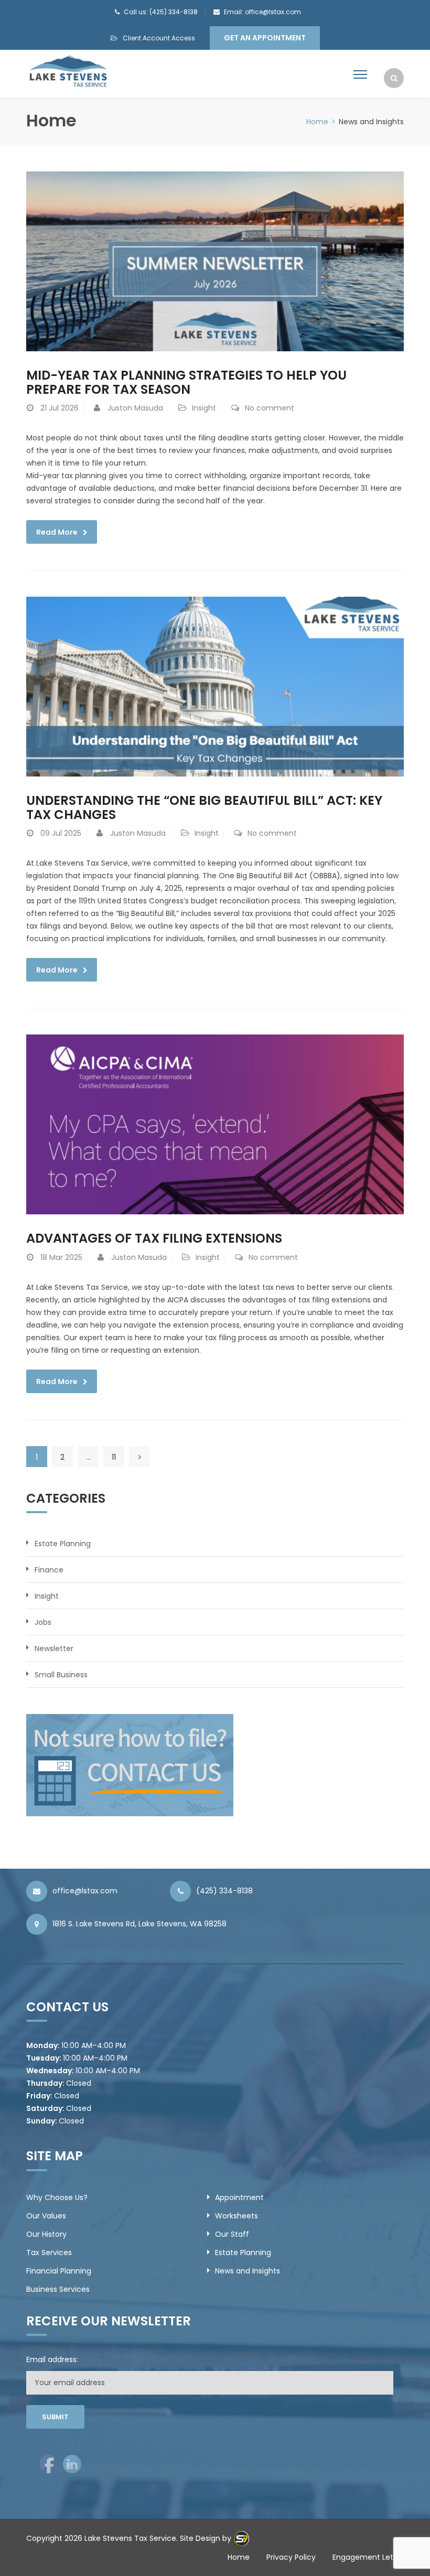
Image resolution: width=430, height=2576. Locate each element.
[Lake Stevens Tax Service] (68, 71)
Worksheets (236, 2216)
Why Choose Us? (57, 2197)
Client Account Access (159, 38)
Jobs (43, 1622)
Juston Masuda (135, 408)
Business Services (58, 2289)
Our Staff (232, 2234)
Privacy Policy (291, 2557)
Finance (49, 1570)
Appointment (239, 2197)
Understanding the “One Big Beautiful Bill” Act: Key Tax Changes (204, 807)
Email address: (52, 2359)
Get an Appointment (265, 38)
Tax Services (49, 2252)
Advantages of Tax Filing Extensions (154, 1238)
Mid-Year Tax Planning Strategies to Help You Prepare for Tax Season (186, 382)
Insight (204, 408)
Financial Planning (59, 2271)
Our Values (46, 2216)
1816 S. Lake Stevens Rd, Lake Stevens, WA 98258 (139, 1924)
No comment (270, 408)
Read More (57, 532)
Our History (46, 2234)
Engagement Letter (368, 2557)
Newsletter (54, 1648)
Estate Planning (63, 1544)
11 (114, 1457)
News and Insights (248, 2271)
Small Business (61, 1675)
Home (317, 122)
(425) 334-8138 (224, 1891)
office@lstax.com (85, 1891)
